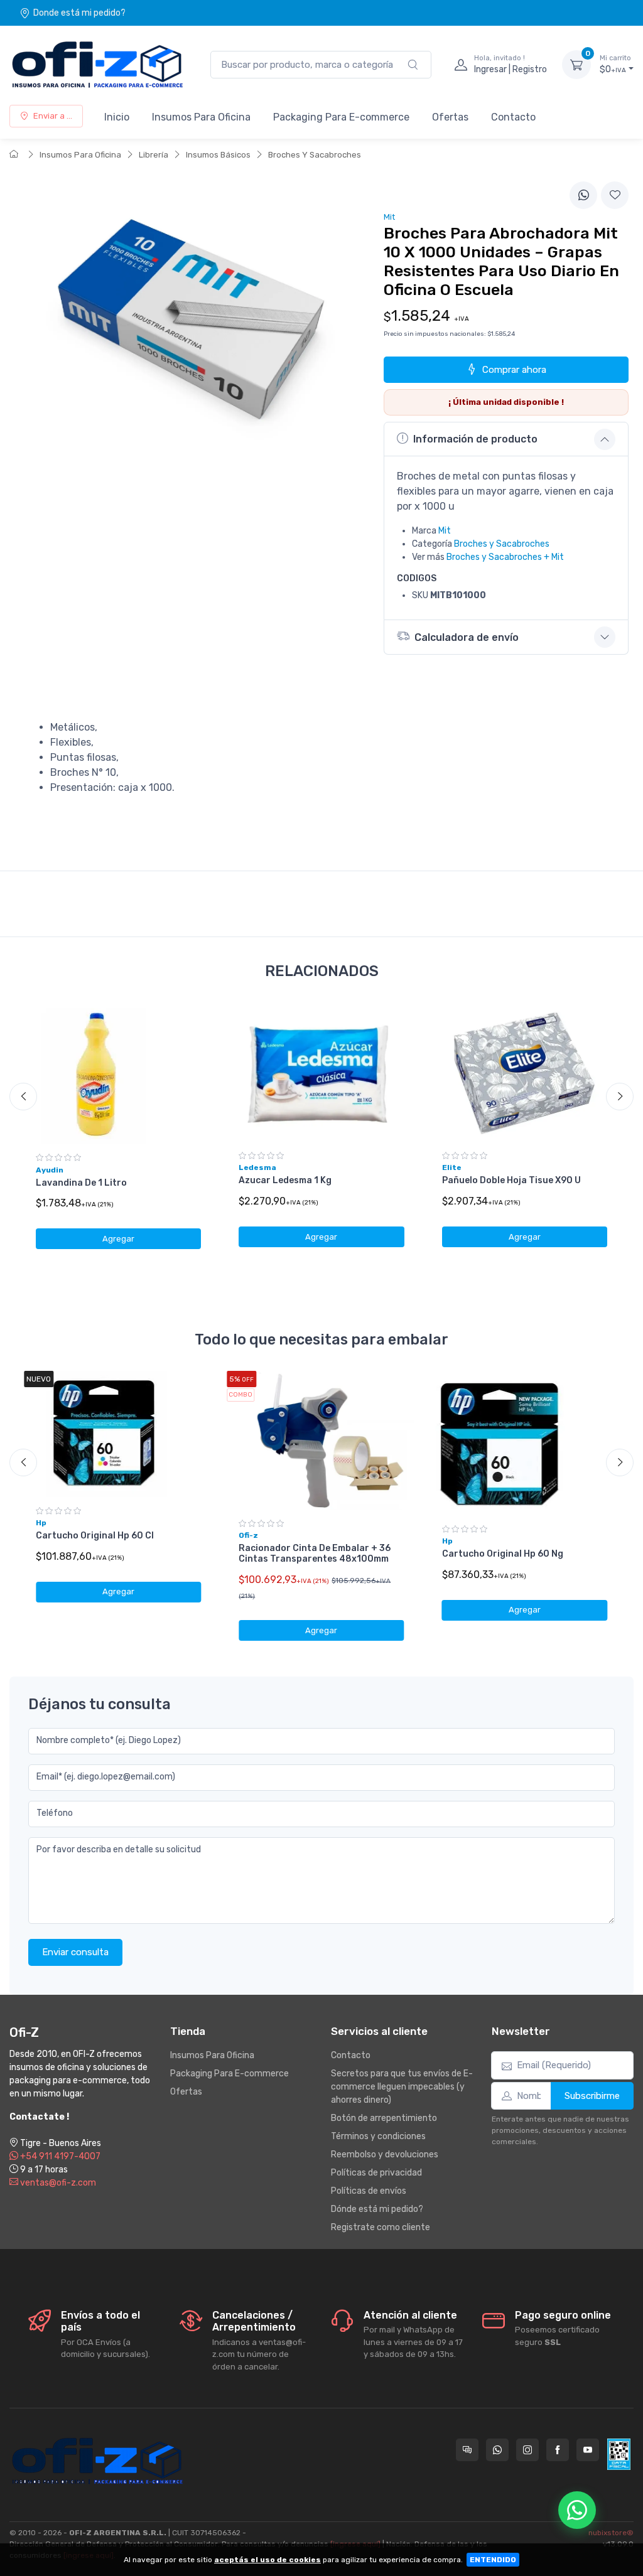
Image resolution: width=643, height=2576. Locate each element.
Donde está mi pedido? (79, 13)
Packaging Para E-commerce (341, 117)
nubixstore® (611, 2533)
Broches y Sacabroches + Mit (505, 557)
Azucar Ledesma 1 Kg (285, 1180)
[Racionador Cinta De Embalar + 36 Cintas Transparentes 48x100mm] (321, 1440)
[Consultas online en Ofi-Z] (467, 2450)
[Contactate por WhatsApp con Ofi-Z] (497, 2450)
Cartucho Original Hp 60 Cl (95, 1536)
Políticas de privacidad (376, 2173)
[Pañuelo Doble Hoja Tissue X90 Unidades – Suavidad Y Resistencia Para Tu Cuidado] (525, 1072)
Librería (154, 155)
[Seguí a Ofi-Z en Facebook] (558, 2450)
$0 (615, 64)
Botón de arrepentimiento (384, 2118)
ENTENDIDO (493, 2560)
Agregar (118, 1239)
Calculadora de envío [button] (467, 637)
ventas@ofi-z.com (57, 2183)
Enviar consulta (75, 1952)
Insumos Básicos (218, 155)
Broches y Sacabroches (502, 544)
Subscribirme (592, 2096)
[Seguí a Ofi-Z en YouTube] (588, 2450)
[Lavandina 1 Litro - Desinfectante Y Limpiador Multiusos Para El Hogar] (118, 1074)
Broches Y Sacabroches (315, 155)
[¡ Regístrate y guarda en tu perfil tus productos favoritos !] (615, 195)
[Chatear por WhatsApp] (577, 2510)
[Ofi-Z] (97, 65)
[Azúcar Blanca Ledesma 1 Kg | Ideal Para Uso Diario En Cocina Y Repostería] (321, 1072)
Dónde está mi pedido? (377, 2209)
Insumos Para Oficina (201, 117)
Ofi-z (248, 1535)
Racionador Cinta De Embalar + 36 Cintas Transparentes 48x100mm (315, 1554)
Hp (41, 1523)
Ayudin (50, 1170)
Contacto (513, 117)
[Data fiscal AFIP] (619, 2454)
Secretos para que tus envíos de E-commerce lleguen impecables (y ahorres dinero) (402, 2087)
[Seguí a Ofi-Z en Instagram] (527, 2450)
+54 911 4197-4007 (59, 2156)
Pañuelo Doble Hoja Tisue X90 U (511, 1180)
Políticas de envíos (369, 2191)
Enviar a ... (53, 116)
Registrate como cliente (381, 2227)
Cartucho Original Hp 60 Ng (503, 1554)
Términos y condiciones (378, 2136)
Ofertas (450, 117)
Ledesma (257, 1167)
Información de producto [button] (475, 439)
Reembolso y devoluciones (385, 2155)
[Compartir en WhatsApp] (583, 195)
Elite (452, 1167)
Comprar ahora (514, 370)
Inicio (117, 117)
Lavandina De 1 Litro (81, 1183)
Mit (445, 531)
